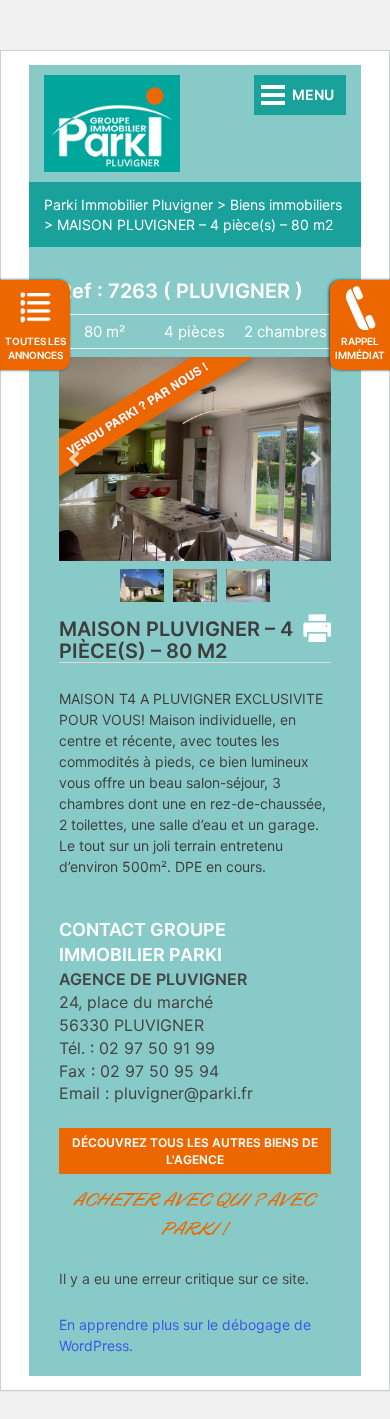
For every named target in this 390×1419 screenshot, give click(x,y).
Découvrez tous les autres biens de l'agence (195, 1151)
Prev (74, 459)
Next (315, 459)
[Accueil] (112, 121)
